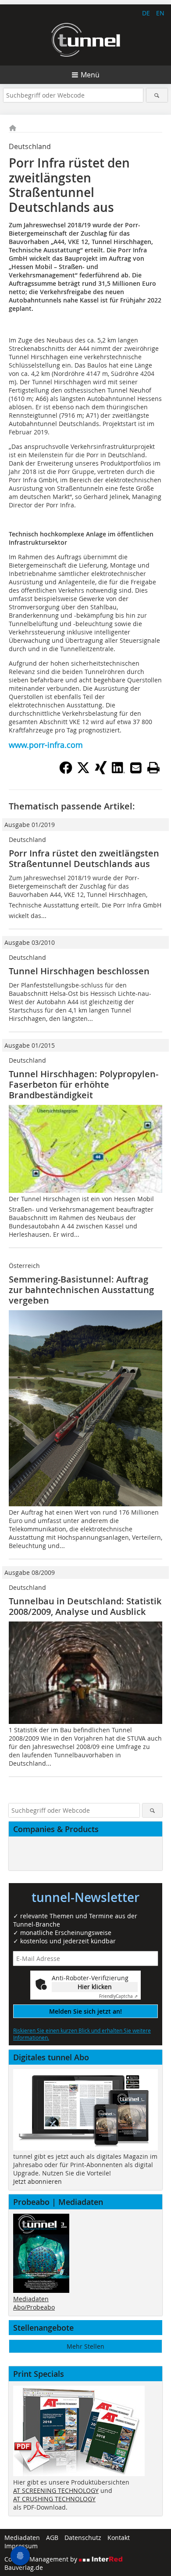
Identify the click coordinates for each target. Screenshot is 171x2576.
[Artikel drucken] (153, 768)
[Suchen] (157, 95)
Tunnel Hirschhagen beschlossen (79, 971)
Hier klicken (95, 1987)
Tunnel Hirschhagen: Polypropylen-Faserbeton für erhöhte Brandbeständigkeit (84, 1084)
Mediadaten (31, 2299)
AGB (52, 2538)
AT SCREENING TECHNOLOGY (56, 2490)
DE (146, 13)
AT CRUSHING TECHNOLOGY (54, 2499)
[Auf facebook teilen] (66, 772)
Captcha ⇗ (118, 1996)
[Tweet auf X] (83, 772)
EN (160, 13)
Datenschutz (83, 2538)
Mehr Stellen (85, 2346)
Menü (90, 75)
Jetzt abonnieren (37, 2181)
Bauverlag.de (24, 2567)
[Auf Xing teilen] (101, 772)
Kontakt (119, 2538)
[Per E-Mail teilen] (136, 768)
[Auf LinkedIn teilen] (118, 772)
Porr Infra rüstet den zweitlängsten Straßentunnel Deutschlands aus (84, 858)
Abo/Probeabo (34, 2307)
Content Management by (42, 2559)
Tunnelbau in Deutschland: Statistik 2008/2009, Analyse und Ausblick (85, 1606)
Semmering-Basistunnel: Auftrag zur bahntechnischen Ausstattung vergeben (81, 1290)
